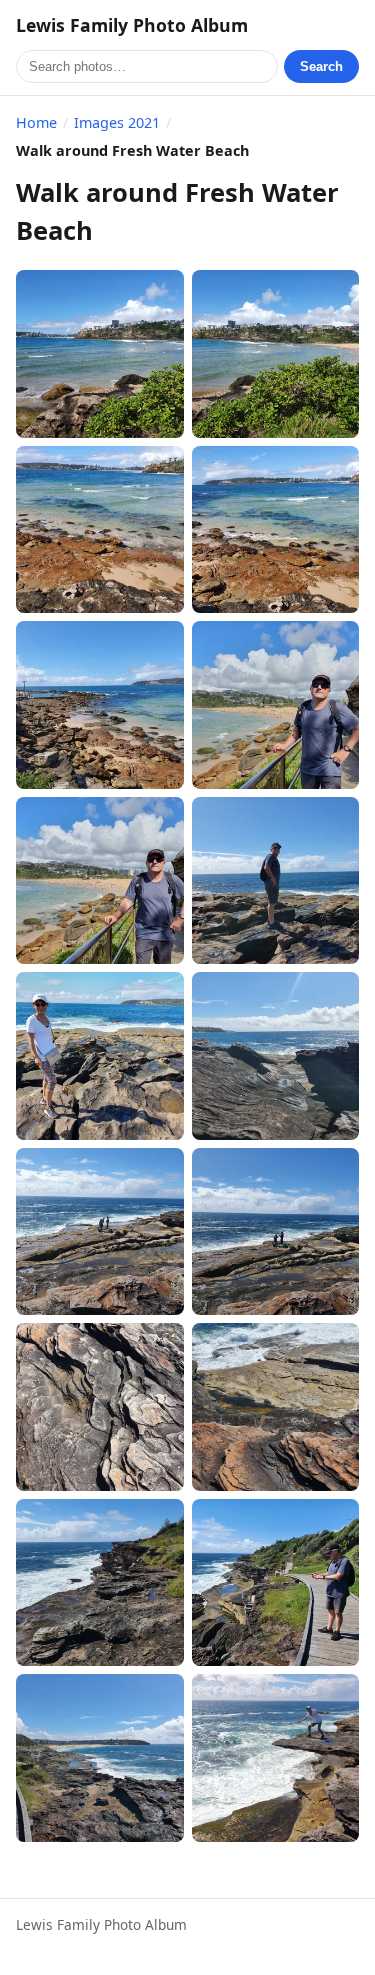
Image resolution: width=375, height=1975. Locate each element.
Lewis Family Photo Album (132, 25)
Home (36, 122)
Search (321, 66)
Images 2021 (117, 122)
